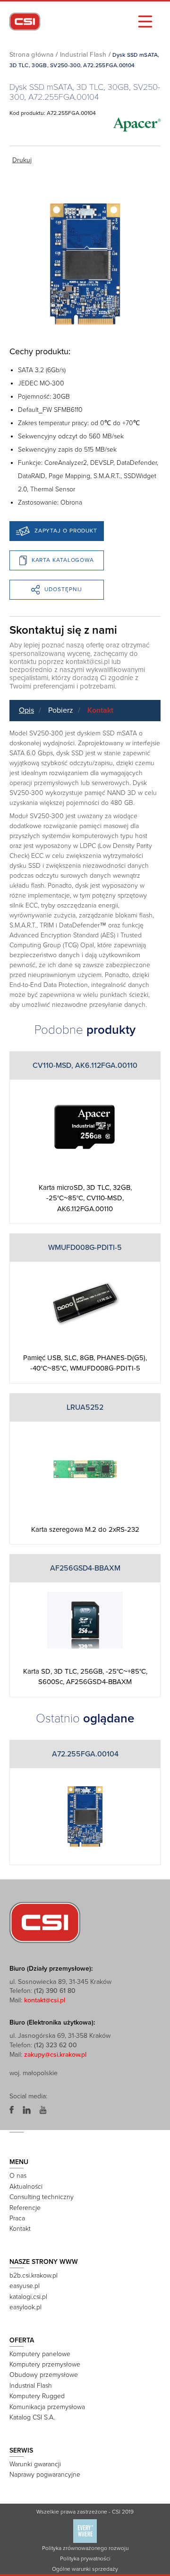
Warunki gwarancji (35, 2464)
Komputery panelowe (40, 2354)
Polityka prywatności (85, 2559)
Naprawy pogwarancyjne (45, 2475)
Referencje (25, 2208)
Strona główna (32, 55)
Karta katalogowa (63, 560)
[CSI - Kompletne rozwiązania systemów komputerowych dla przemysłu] (45, 1922)
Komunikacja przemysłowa (47, 2407)
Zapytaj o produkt (66, 531)
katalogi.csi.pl (28, 2297)
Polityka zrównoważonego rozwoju (85, 2548)
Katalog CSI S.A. (32, 2417)
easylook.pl (25, 2307)
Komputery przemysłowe (45, 2364)
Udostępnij (63, 589)
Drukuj (22, 160)
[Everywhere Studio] (85, 2531)
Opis (26, 710)
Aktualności (26, 2187)
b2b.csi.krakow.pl (34, 2275)
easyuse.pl (25, 2286)
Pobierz (61, 710)
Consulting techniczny (42, 2197)
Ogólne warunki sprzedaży (85, 2569)
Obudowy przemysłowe (44, 2375)
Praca (17, 2218)
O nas (18, 2176)
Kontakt (100, 710)
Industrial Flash (83, 55)
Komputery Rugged (37, 2396)
